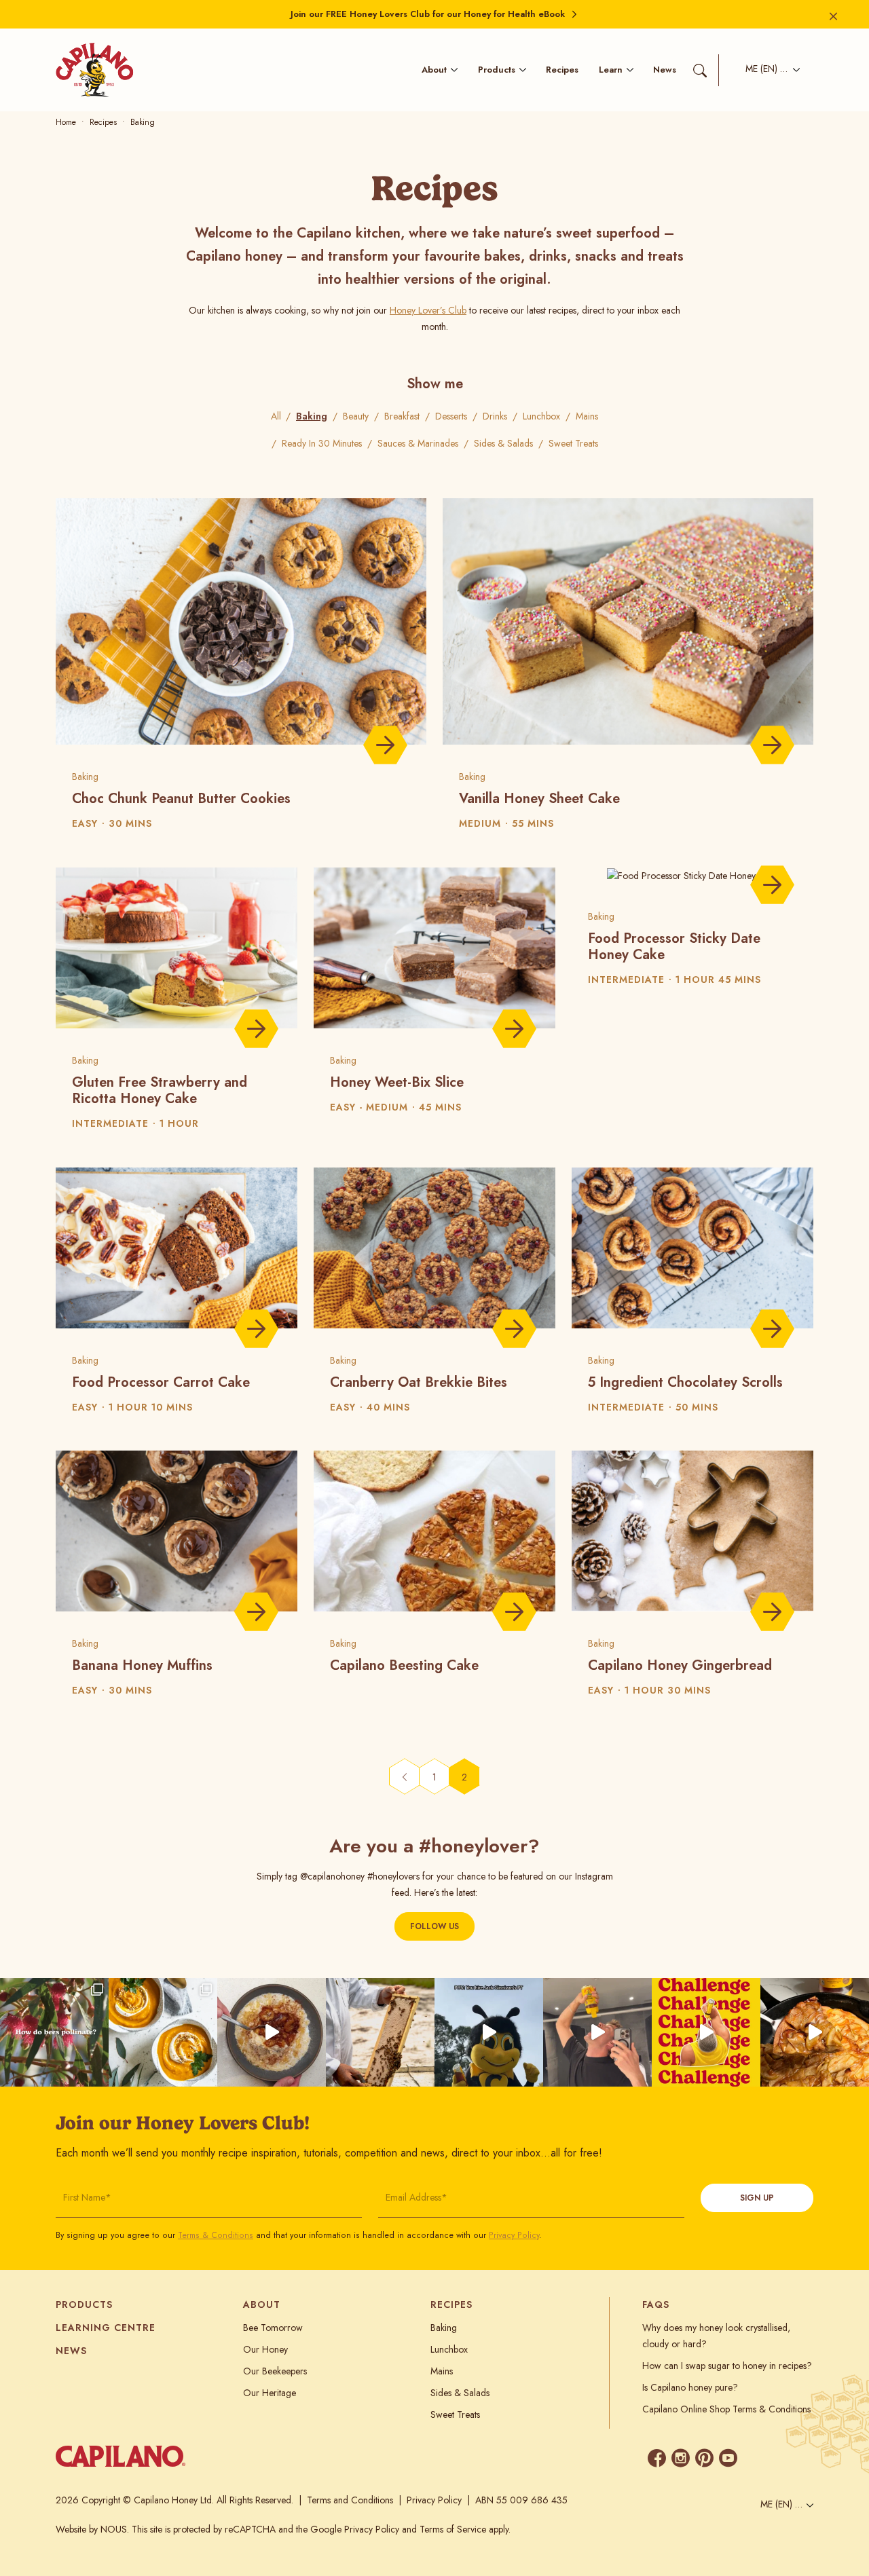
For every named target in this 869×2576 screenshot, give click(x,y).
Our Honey (265, 2349)
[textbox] (769, 70)
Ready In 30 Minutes (322, 443)
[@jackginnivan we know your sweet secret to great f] (489, 2032)
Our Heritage (270, 2393)
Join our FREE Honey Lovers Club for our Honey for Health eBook (428, 14)
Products (497, 70)
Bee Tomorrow (273, 2328)
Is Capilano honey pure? (690, 2387)
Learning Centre (106, 2328)
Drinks (495, 416)
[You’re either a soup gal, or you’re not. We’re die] (163, 2032)
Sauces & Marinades (418, 443)
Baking (312, 416)
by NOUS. (109, 2529)
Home (66, 122)
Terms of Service (453, 2529)
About (434, 70)
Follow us (434, 1926)
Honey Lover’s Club (428, 310)
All (276, 416)
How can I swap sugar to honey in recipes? (727, 2366)
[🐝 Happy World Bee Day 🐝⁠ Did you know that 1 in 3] (380, 2032)
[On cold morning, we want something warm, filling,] (272, 2032)
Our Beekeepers (275, 2371)
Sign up (757, 2198)
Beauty (356, 416)
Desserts (451, 416)
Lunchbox (541, 416)
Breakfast (402, 416)
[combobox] (769, 70)
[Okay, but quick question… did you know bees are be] (54, 2032)
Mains (587, 416)
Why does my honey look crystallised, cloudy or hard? (716, 2336)
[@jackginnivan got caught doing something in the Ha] (706, 2032)
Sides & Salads (503, 443)
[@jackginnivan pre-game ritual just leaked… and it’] (597, 2032)
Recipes (562, 70)
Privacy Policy (514, 2235)
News (665, 70)
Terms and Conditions (350, 2500)
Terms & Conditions (216, 2235)
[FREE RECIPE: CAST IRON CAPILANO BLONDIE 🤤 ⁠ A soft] (815, 2032)
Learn (611, 70)
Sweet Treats (573, 443)
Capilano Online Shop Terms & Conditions (726, 2409)
